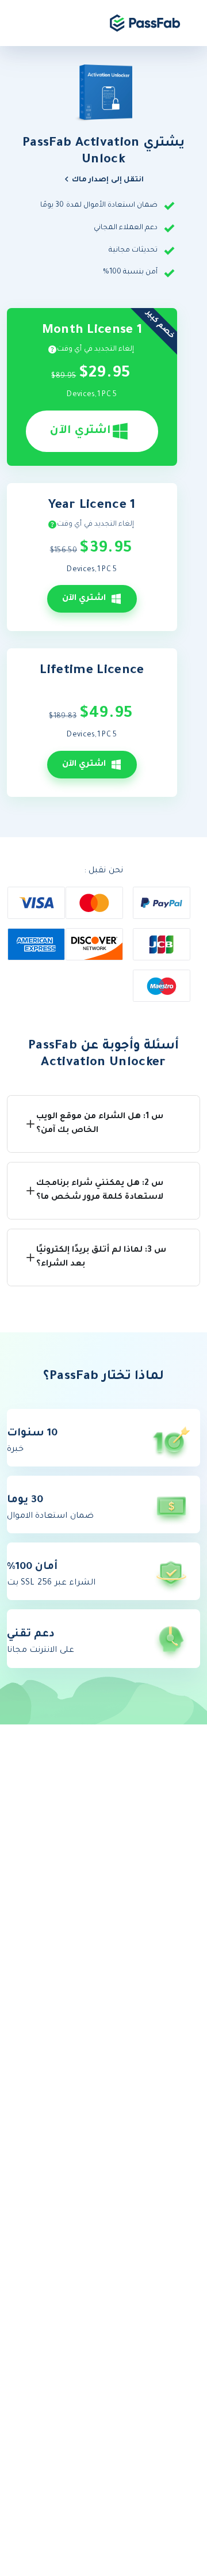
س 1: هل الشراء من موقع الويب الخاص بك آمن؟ (100, 1124)
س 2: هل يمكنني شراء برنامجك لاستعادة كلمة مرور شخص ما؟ (100, 1191)
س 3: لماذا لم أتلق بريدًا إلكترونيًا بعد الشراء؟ (101, 1257)
